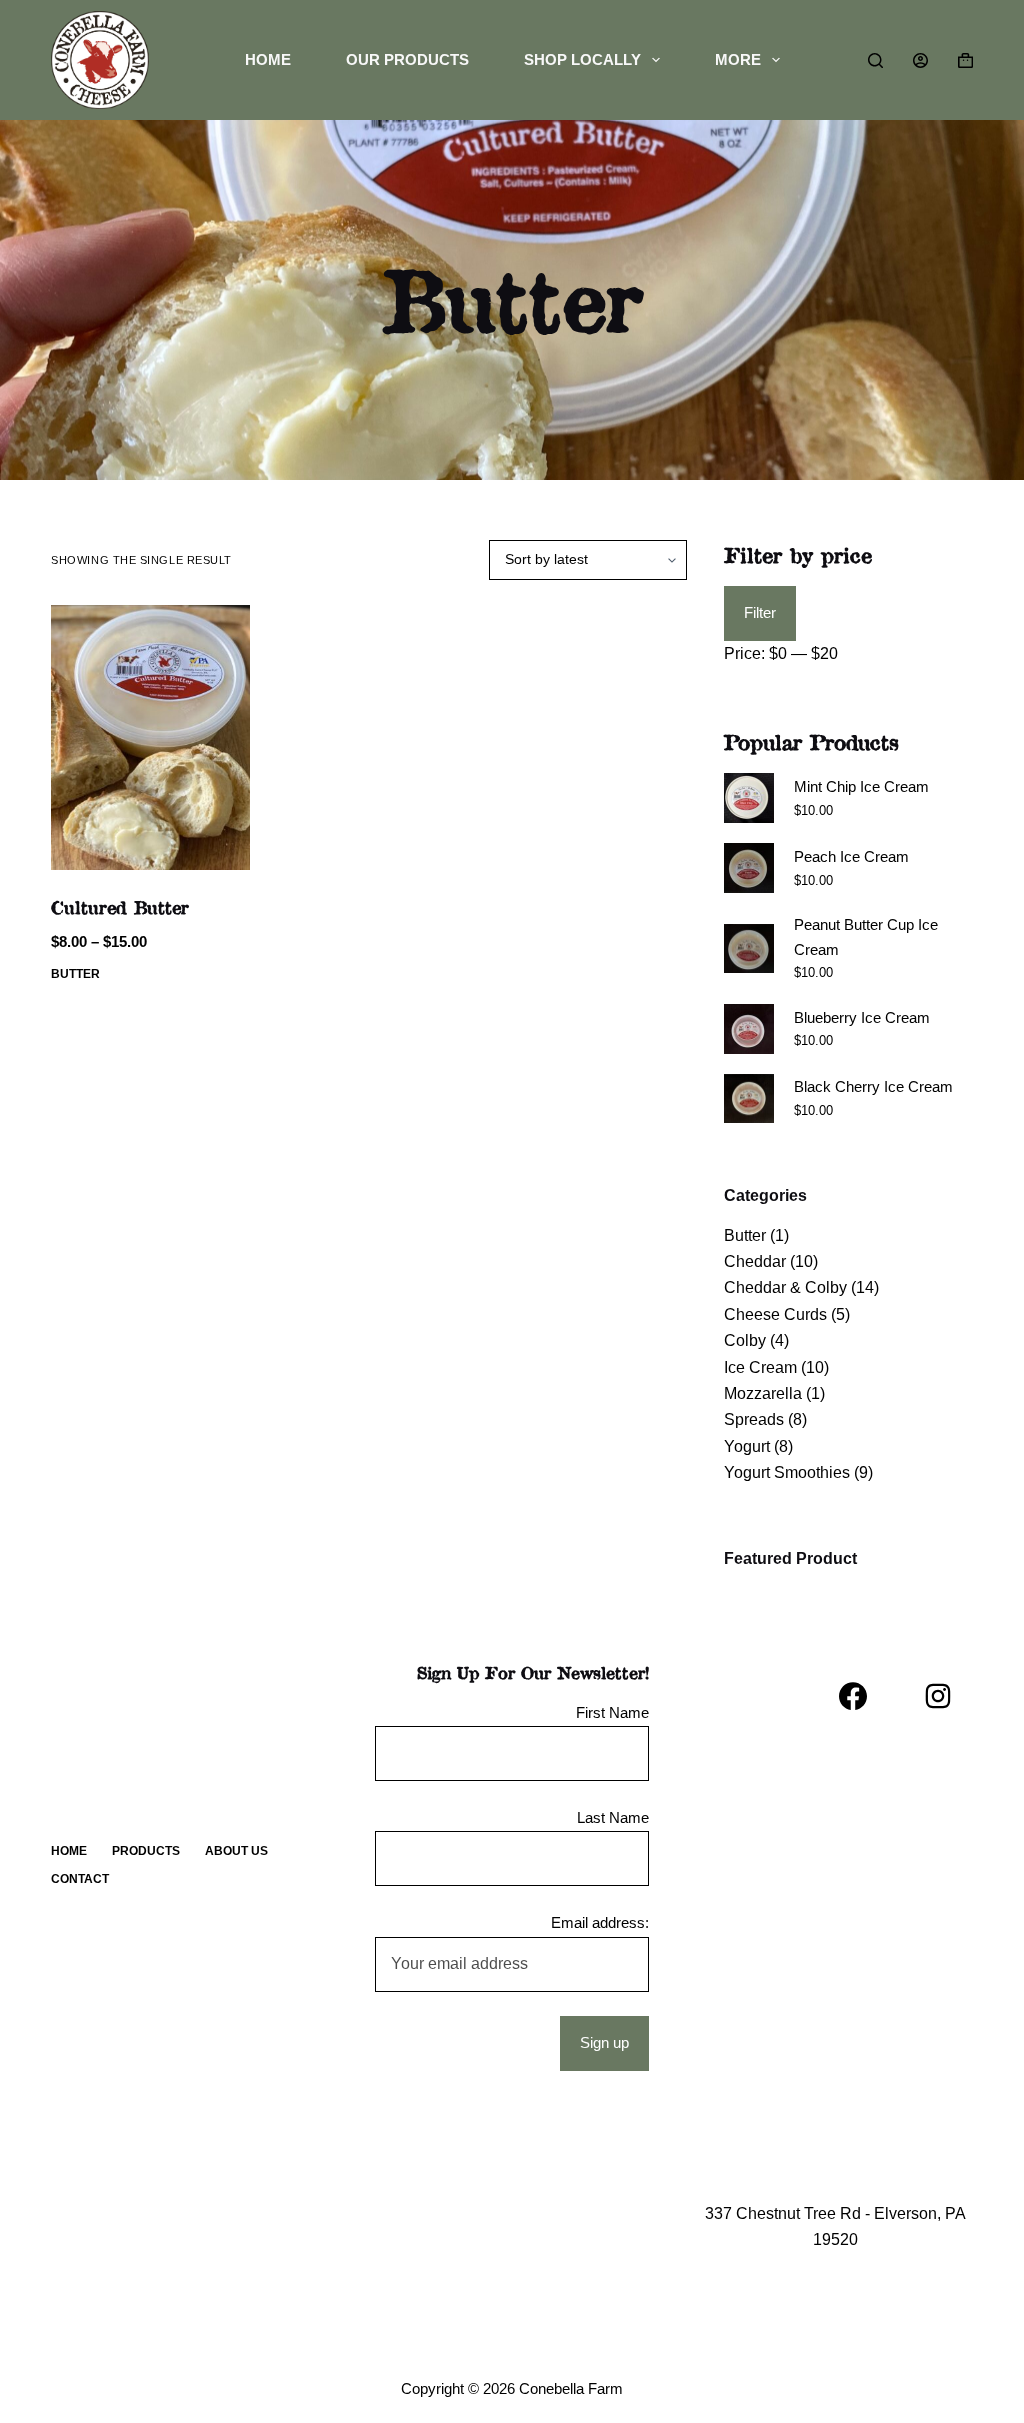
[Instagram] (938, 1696)
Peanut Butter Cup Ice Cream (866, 937)
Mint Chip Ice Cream (861, 786)
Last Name (613, 1817)
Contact (80, 1879)
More (738, 59)
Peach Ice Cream (851, 856)
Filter (760, 612)
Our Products (407, 59)
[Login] (920, 60)
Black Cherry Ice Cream (873, 1086)
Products (146, 1851)
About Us (236, 1851)
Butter (75, 974)
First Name (612, 1712)
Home (268, 59)
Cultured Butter (120, 907)
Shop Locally (582, 59)
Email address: (600, 1922)
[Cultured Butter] (150, 737)
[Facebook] (853, 1696)
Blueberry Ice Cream (862, 1017)
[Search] (875, 60)
